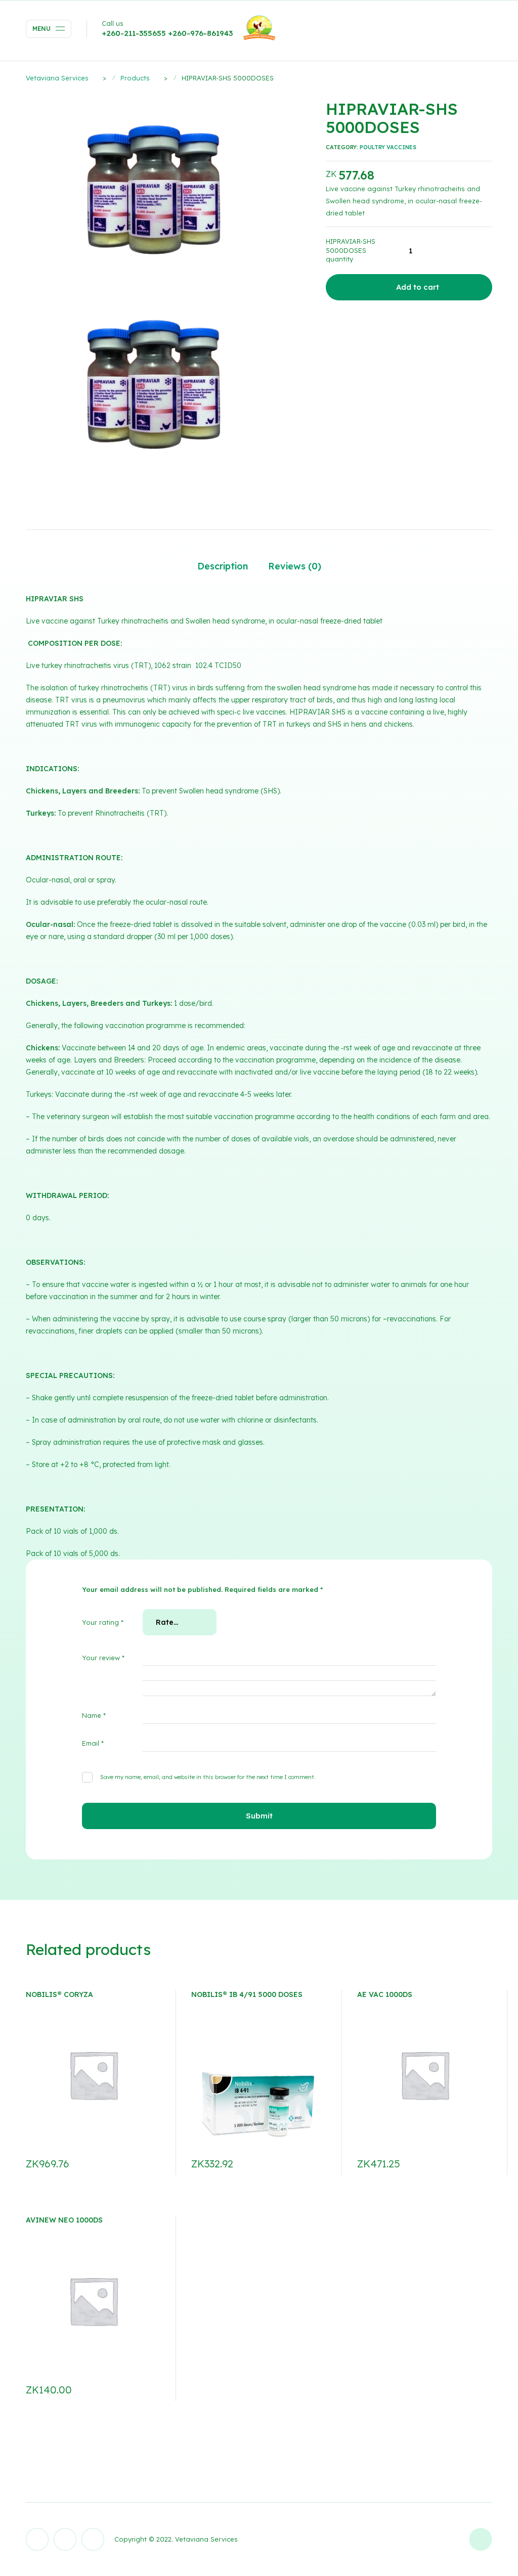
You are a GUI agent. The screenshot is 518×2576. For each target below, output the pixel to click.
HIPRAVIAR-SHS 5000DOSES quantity (351, 250)
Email (93, 1743)
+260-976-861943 (200, 33)
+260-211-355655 (134, 33)
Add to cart (418, 287)
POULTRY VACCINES (388, 147)
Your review (103, 1658)
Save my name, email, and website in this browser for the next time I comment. (208, 1777)
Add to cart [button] (149, 2164)
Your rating (103, 1622)
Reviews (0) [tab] (295, 566)
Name (94, 1715)
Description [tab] (223, 566)
